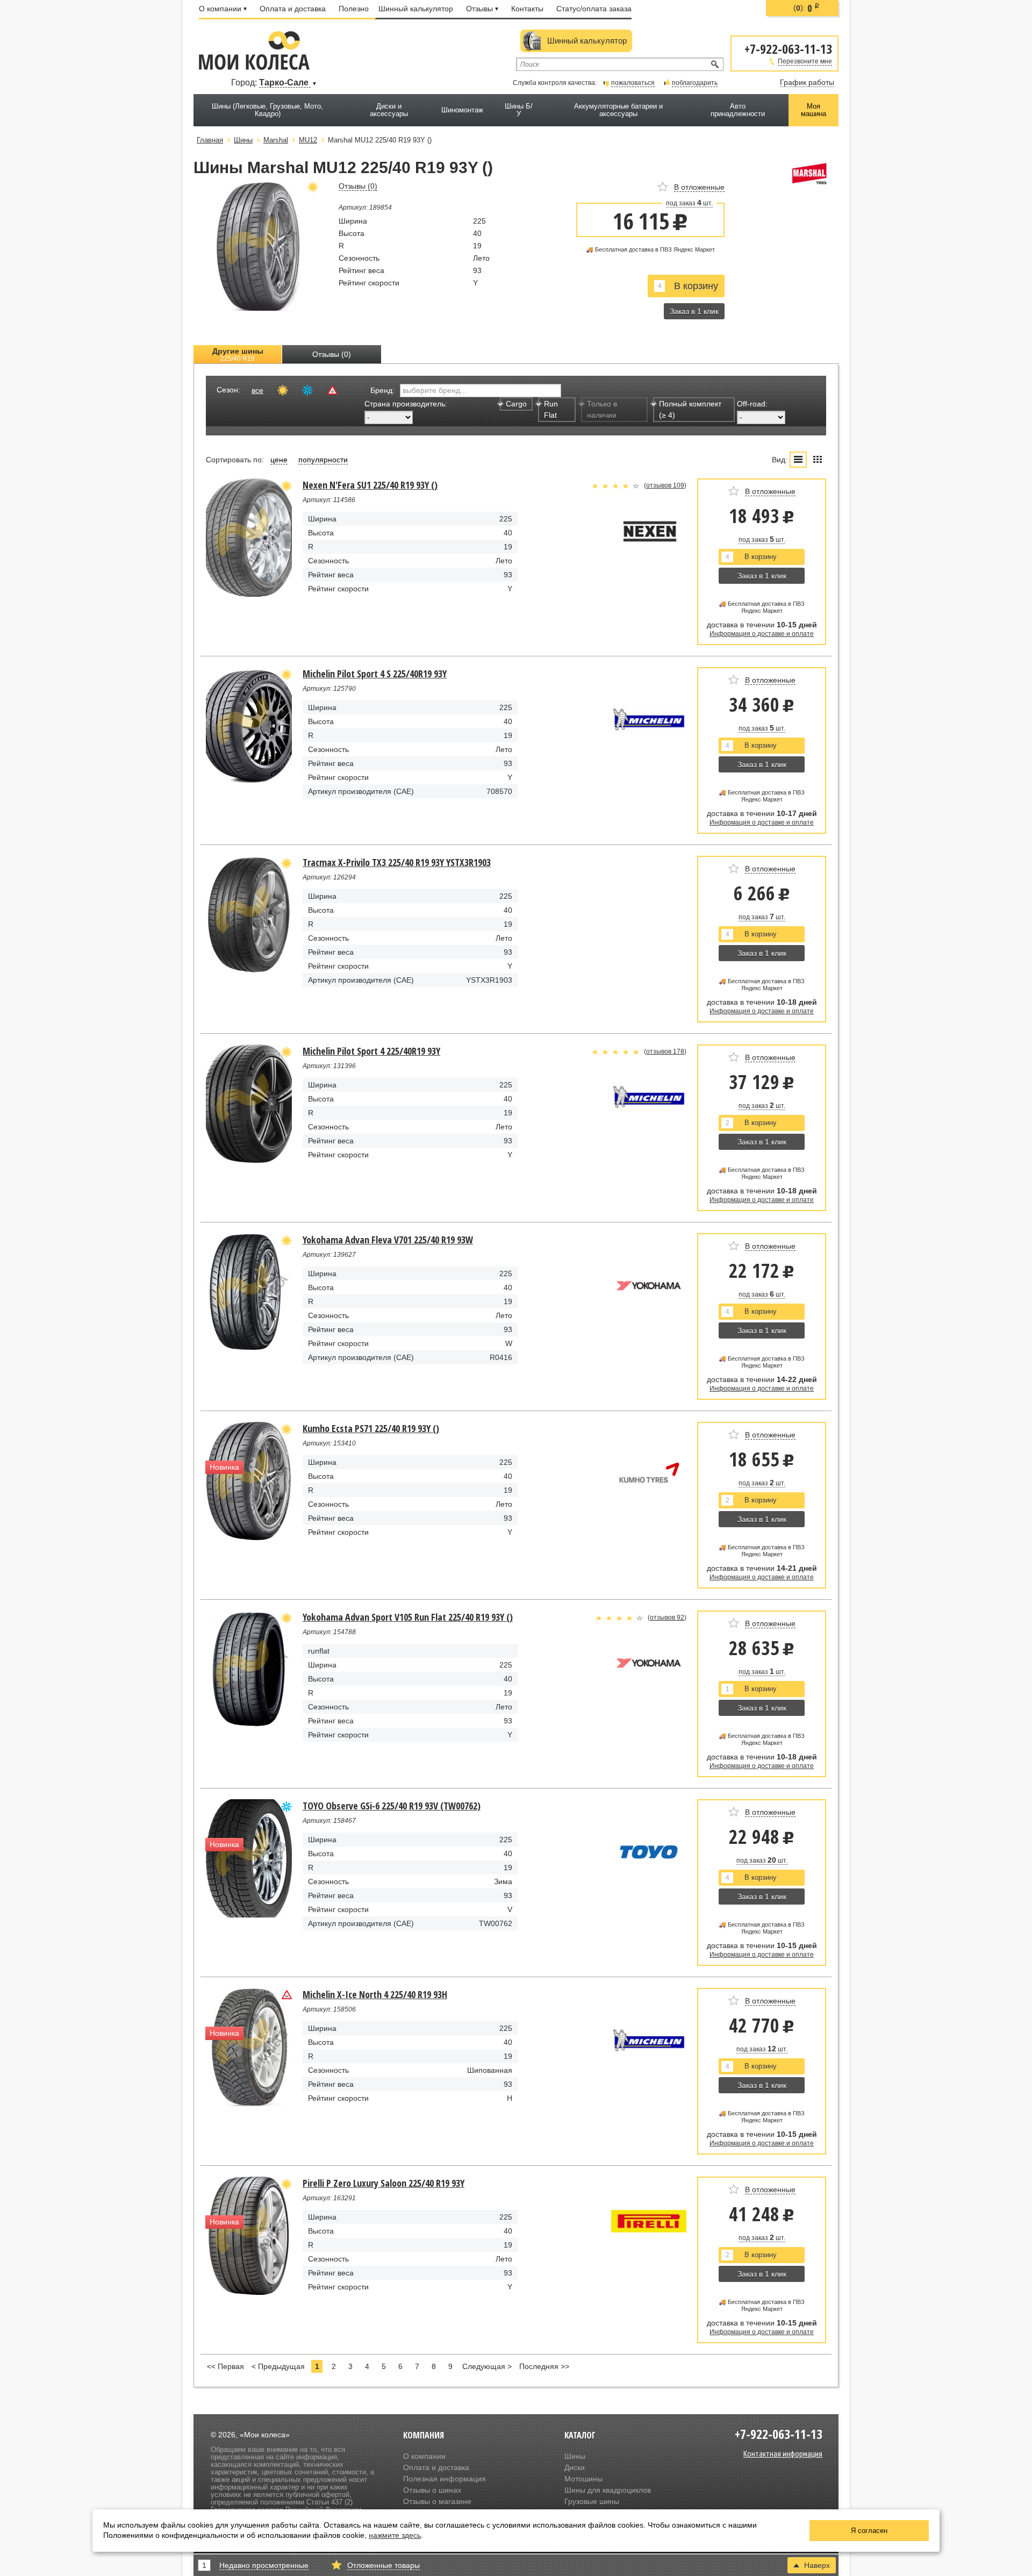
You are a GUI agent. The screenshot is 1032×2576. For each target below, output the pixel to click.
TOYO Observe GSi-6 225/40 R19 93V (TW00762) (392, 1806)
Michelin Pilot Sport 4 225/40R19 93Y (371, 1051)
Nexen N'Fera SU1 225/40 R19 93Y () (370, 485)
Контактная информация (783, 2453)
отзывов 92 (667, 1618)
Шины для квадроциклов (608, 2490)
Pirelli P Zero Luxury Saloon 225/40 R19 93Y (384, 2183)
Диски (575, 2467)
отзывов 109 (665, 485)
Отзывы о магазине (437, 2501)
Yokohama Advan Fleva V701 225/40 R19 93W (388, 1240)
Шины (575, 2456)
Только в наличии (602, 409)
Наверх (817, 2565)
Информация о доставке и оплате (762, 634)
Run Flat (551, 409)
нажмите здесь (395, 2535)
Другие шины (238, 355)
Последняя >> (544, 2366)
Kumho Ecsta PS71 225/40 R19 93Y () (371, 1428)
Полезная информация (445, 2479)
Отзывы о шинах (432, 2490)
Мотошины (583, 2479)
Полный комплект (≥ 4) (690, 409)
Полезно (354, 9)
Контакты (527, 9)
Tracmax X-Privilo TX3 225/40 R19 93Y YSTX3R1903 (397, 862)
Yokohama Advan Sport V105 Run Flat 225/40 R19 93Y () (408, 1617)
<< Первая (225, 2366)
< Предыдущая (278, 2366)
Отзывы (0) (332, 354)
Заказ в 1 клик (694, 311)
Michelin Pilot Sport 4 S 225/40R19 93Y (375, 674)
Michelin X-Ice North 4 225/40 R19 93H (375, 1994)
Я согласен (869, 2531)
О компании (220, 9)
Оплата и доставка (293, 9)
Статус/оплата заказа (594, 9)
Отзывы (479, 9)
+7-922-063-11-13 (788, 48)
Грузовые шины (592, 2501)
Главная (210, 140)
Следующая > (487, 2366)
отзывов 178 (665, 1051)
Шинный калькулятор (416, 9)
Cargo (516, 404)
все (257, 390)
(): (807, 8)
